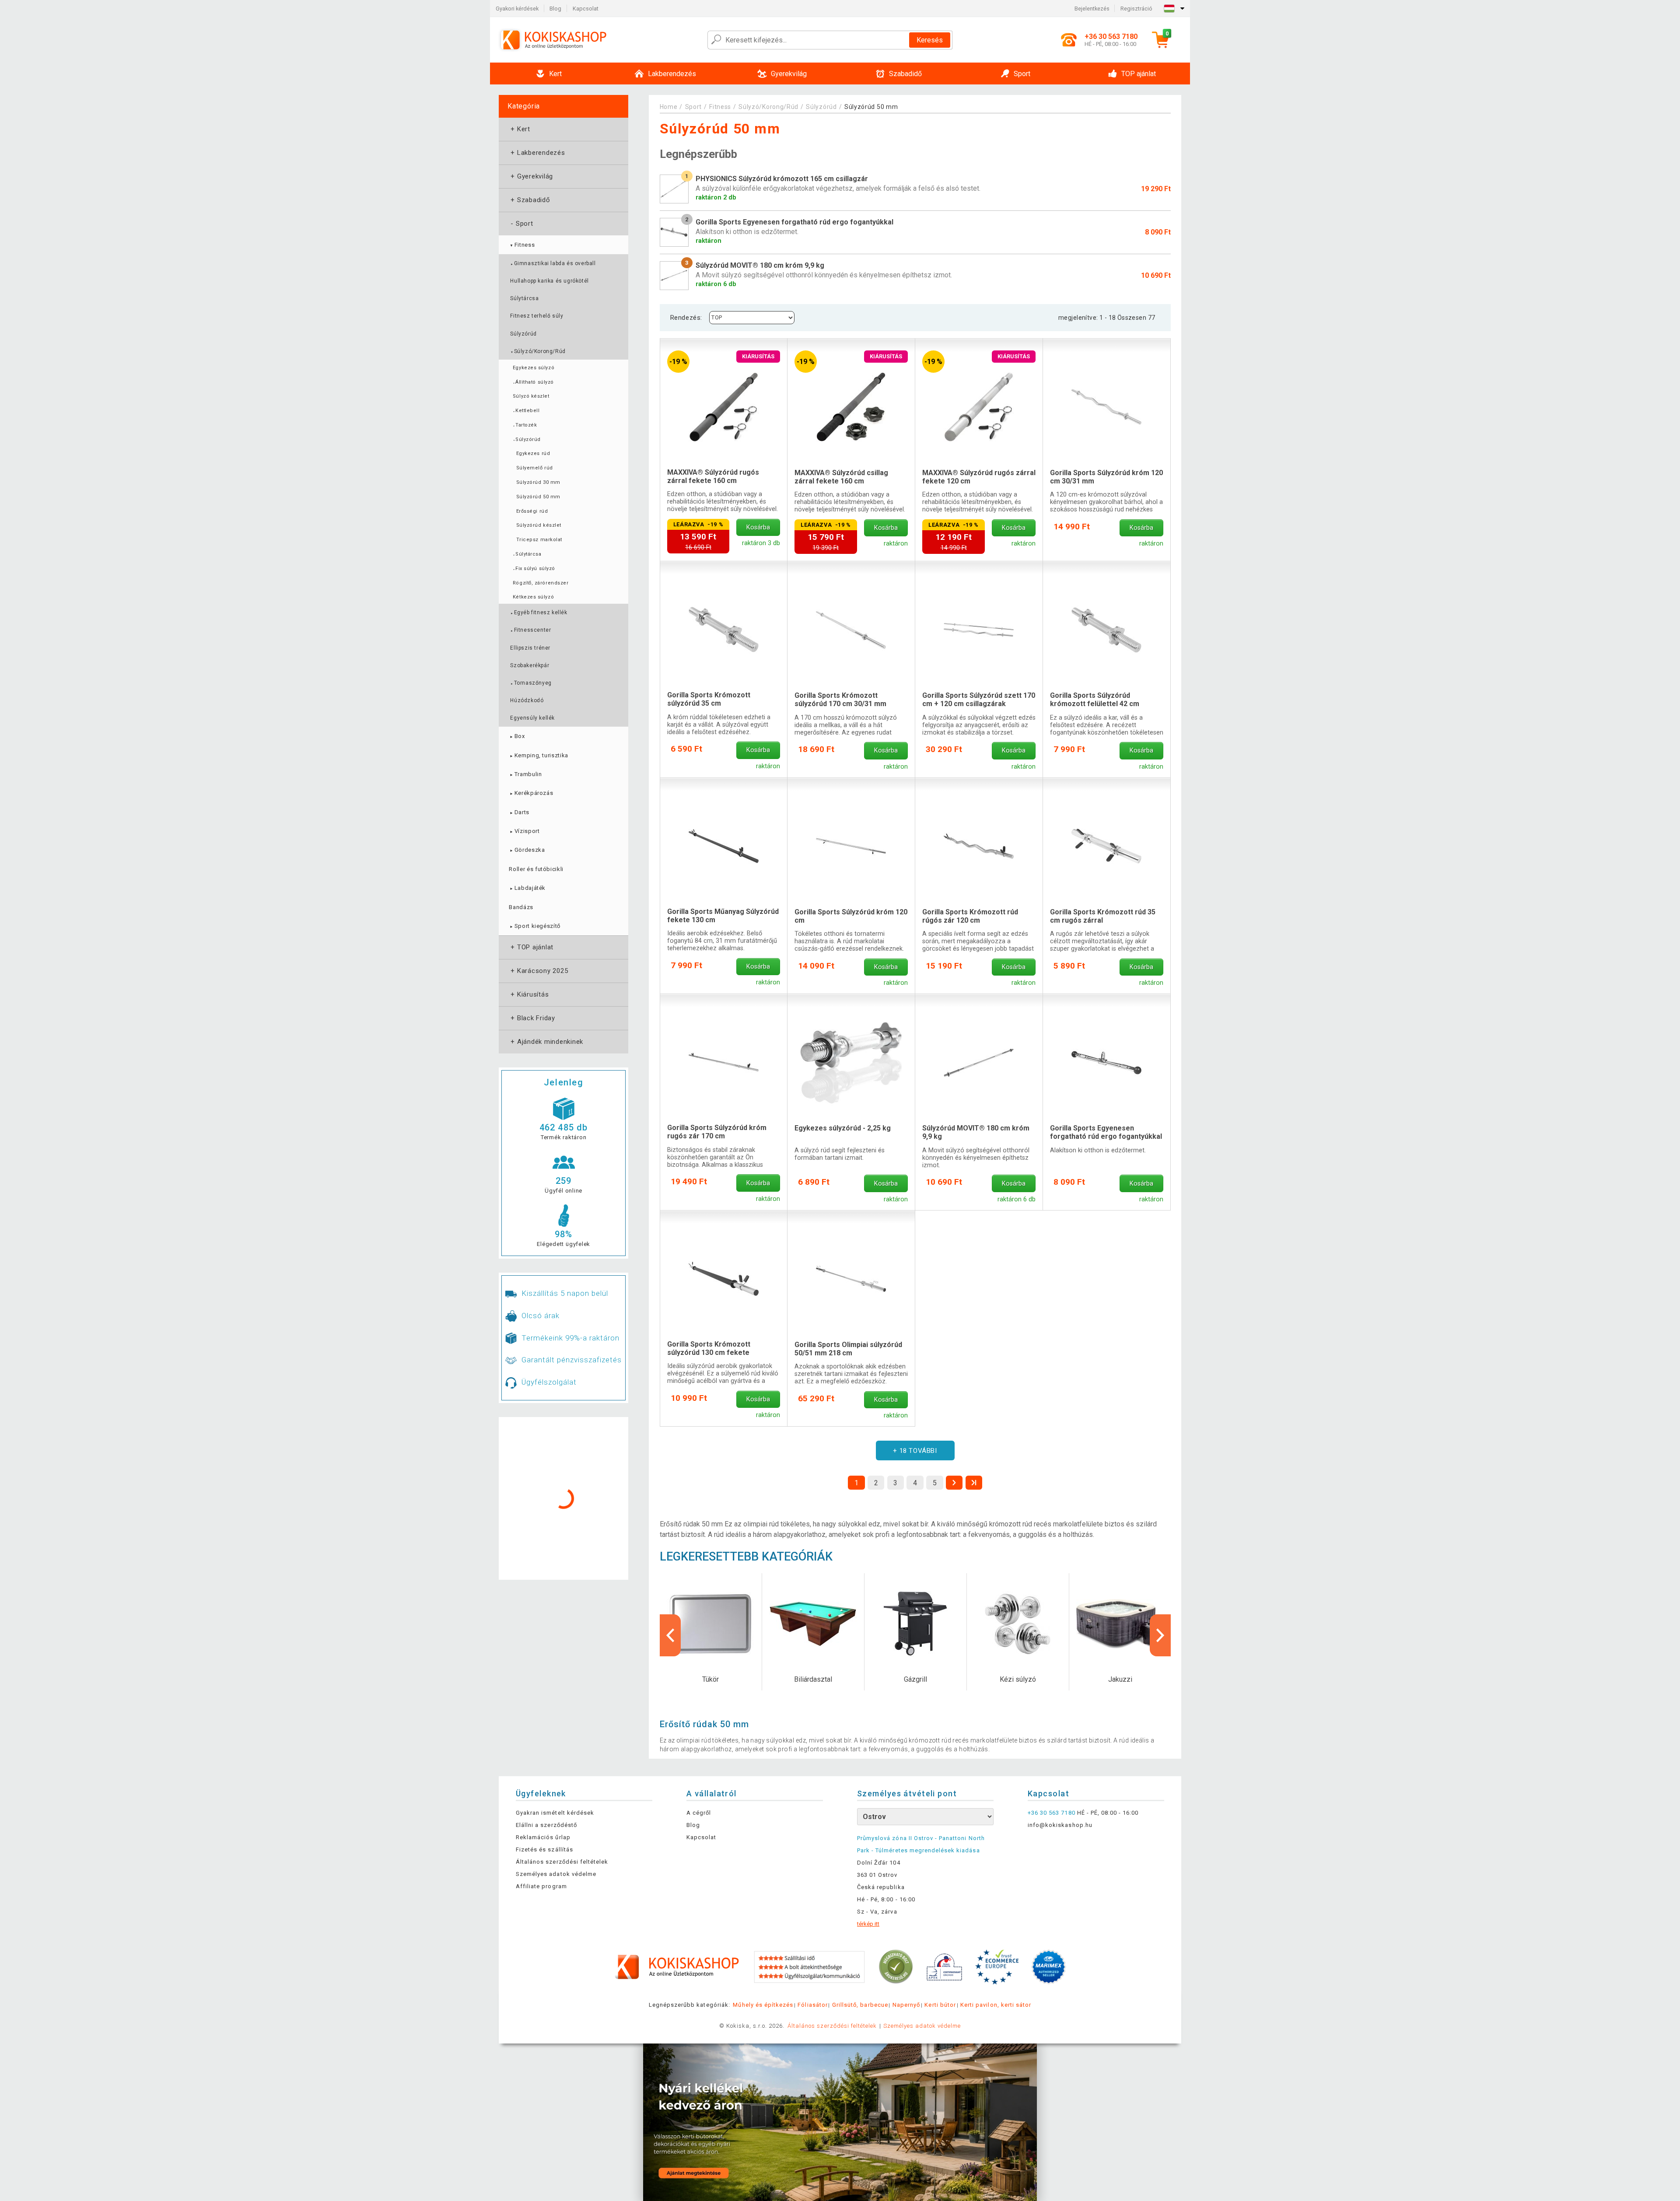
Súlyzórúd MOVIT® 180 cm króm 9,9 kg (976, 1132)
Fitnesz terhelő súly (537, 316)
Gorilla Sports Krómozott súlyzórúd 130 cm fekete (709, 1348)
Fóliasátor (812, 2005)
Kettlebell (526, 411)
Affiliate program (541, 1886)
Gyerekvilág (531, 176)
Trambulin (525, 774)
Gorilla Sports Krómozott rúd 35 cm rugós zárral (1103, 916)
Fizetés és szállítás (544, 1849)
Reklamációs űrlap (543, 1837)
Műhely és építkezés (763, 2005)
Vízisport (524, 831)
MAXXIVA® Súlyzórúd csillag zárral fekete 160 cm (841, 477)
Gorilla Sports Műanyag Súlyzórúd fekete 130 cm (723, 916)
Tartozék (525, 425)
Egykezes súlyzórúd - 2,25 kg (843, 1128)
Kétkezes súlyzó (533, 597)
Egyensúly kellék (532, 718)
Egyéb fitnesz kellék (539, 612)
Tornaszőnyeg (531, 683)
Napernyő (906, 2005)
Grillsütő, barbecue (860, 2005)
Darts (519, 812)
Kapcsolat (586, 9)
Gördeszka (527, 850)
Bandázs (521, 907)
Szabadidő (530, 200)
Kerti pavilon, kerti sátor (996, 2005)
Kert (520, 129)
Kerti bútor (940, 2005)
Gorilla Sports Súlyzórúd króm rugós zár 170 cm (717, 1132)
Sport (521, 224)
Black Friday (532, 1018)
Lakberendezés (537, 153)
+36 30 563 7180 (1052, 1813)
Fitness (522, 245)
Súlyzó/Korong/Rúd (538, 351)
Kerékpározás (531, 793)
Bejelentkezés (1092, 9)
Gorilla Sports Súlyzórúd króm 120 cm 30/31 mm (1106, 477)
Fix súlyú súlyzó (534, 569)
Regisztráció (1136, 9)
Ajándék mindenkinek (546, 1042)
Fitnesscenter (530, 630)
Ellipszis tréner (530, 648)
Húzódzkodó (527, 700)
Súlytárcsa (524, 298)
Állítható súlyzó (533, 382)
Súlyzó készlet (531, 396)
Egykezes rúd (533, 453)
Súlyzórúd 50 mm (538, 497)
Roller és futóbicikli (536, 869)
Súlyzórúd (523, 334)
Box (517, 736)
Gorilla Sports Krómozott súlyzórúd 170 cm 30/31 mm (840, 700)
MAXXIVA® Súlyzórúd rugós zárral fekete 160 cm (713, 476)
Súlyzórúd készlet (539, 525)
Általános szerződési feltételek (562, 1862)
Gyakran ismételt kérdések (555, 1813)
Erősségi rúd (532, 511)
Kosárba (758, 527)
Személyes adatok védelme (556, 1874)
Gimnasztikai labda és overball (553, 263)
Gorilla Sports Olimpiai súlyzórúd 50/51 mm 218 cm (848, 1349)
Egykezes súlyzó (534, 368)
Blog (555, 9)
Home (669, 107)
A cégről (699, 1813)
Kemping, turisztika (539, 755)
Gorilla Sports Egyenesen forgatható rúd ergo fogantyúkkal (1106, 1132)
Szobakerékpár (530, 665)
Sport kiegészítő (535, 926)
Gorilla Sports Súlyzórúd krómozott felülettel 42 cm (1095, 700)
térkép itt (868, 1924)
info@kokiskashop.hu (1060, 1825)
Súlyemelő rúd (535, 468)
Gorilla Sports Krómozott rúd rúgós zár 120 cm (970, 916)
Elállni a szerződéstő (546, 1825)
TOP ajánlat (531, 947)
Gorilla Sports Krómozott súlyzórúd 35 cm (709, 699)
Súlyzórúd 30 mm (538, 482)
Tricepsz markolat (539, 540)
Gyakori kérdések (517, 9)
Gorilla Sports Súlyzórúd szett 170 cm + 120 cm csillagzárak (979, 700)
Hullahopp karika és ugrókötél (549, 281)
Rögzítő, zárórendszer (541, 583)
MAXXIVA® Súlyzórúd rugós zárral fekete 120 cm (979, 477)
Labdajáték (527, 888)
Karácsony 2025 (538, 971)
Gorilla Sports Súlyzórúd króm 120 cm (851, 916)
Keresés (930, 40)
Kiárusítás (529, 994)
